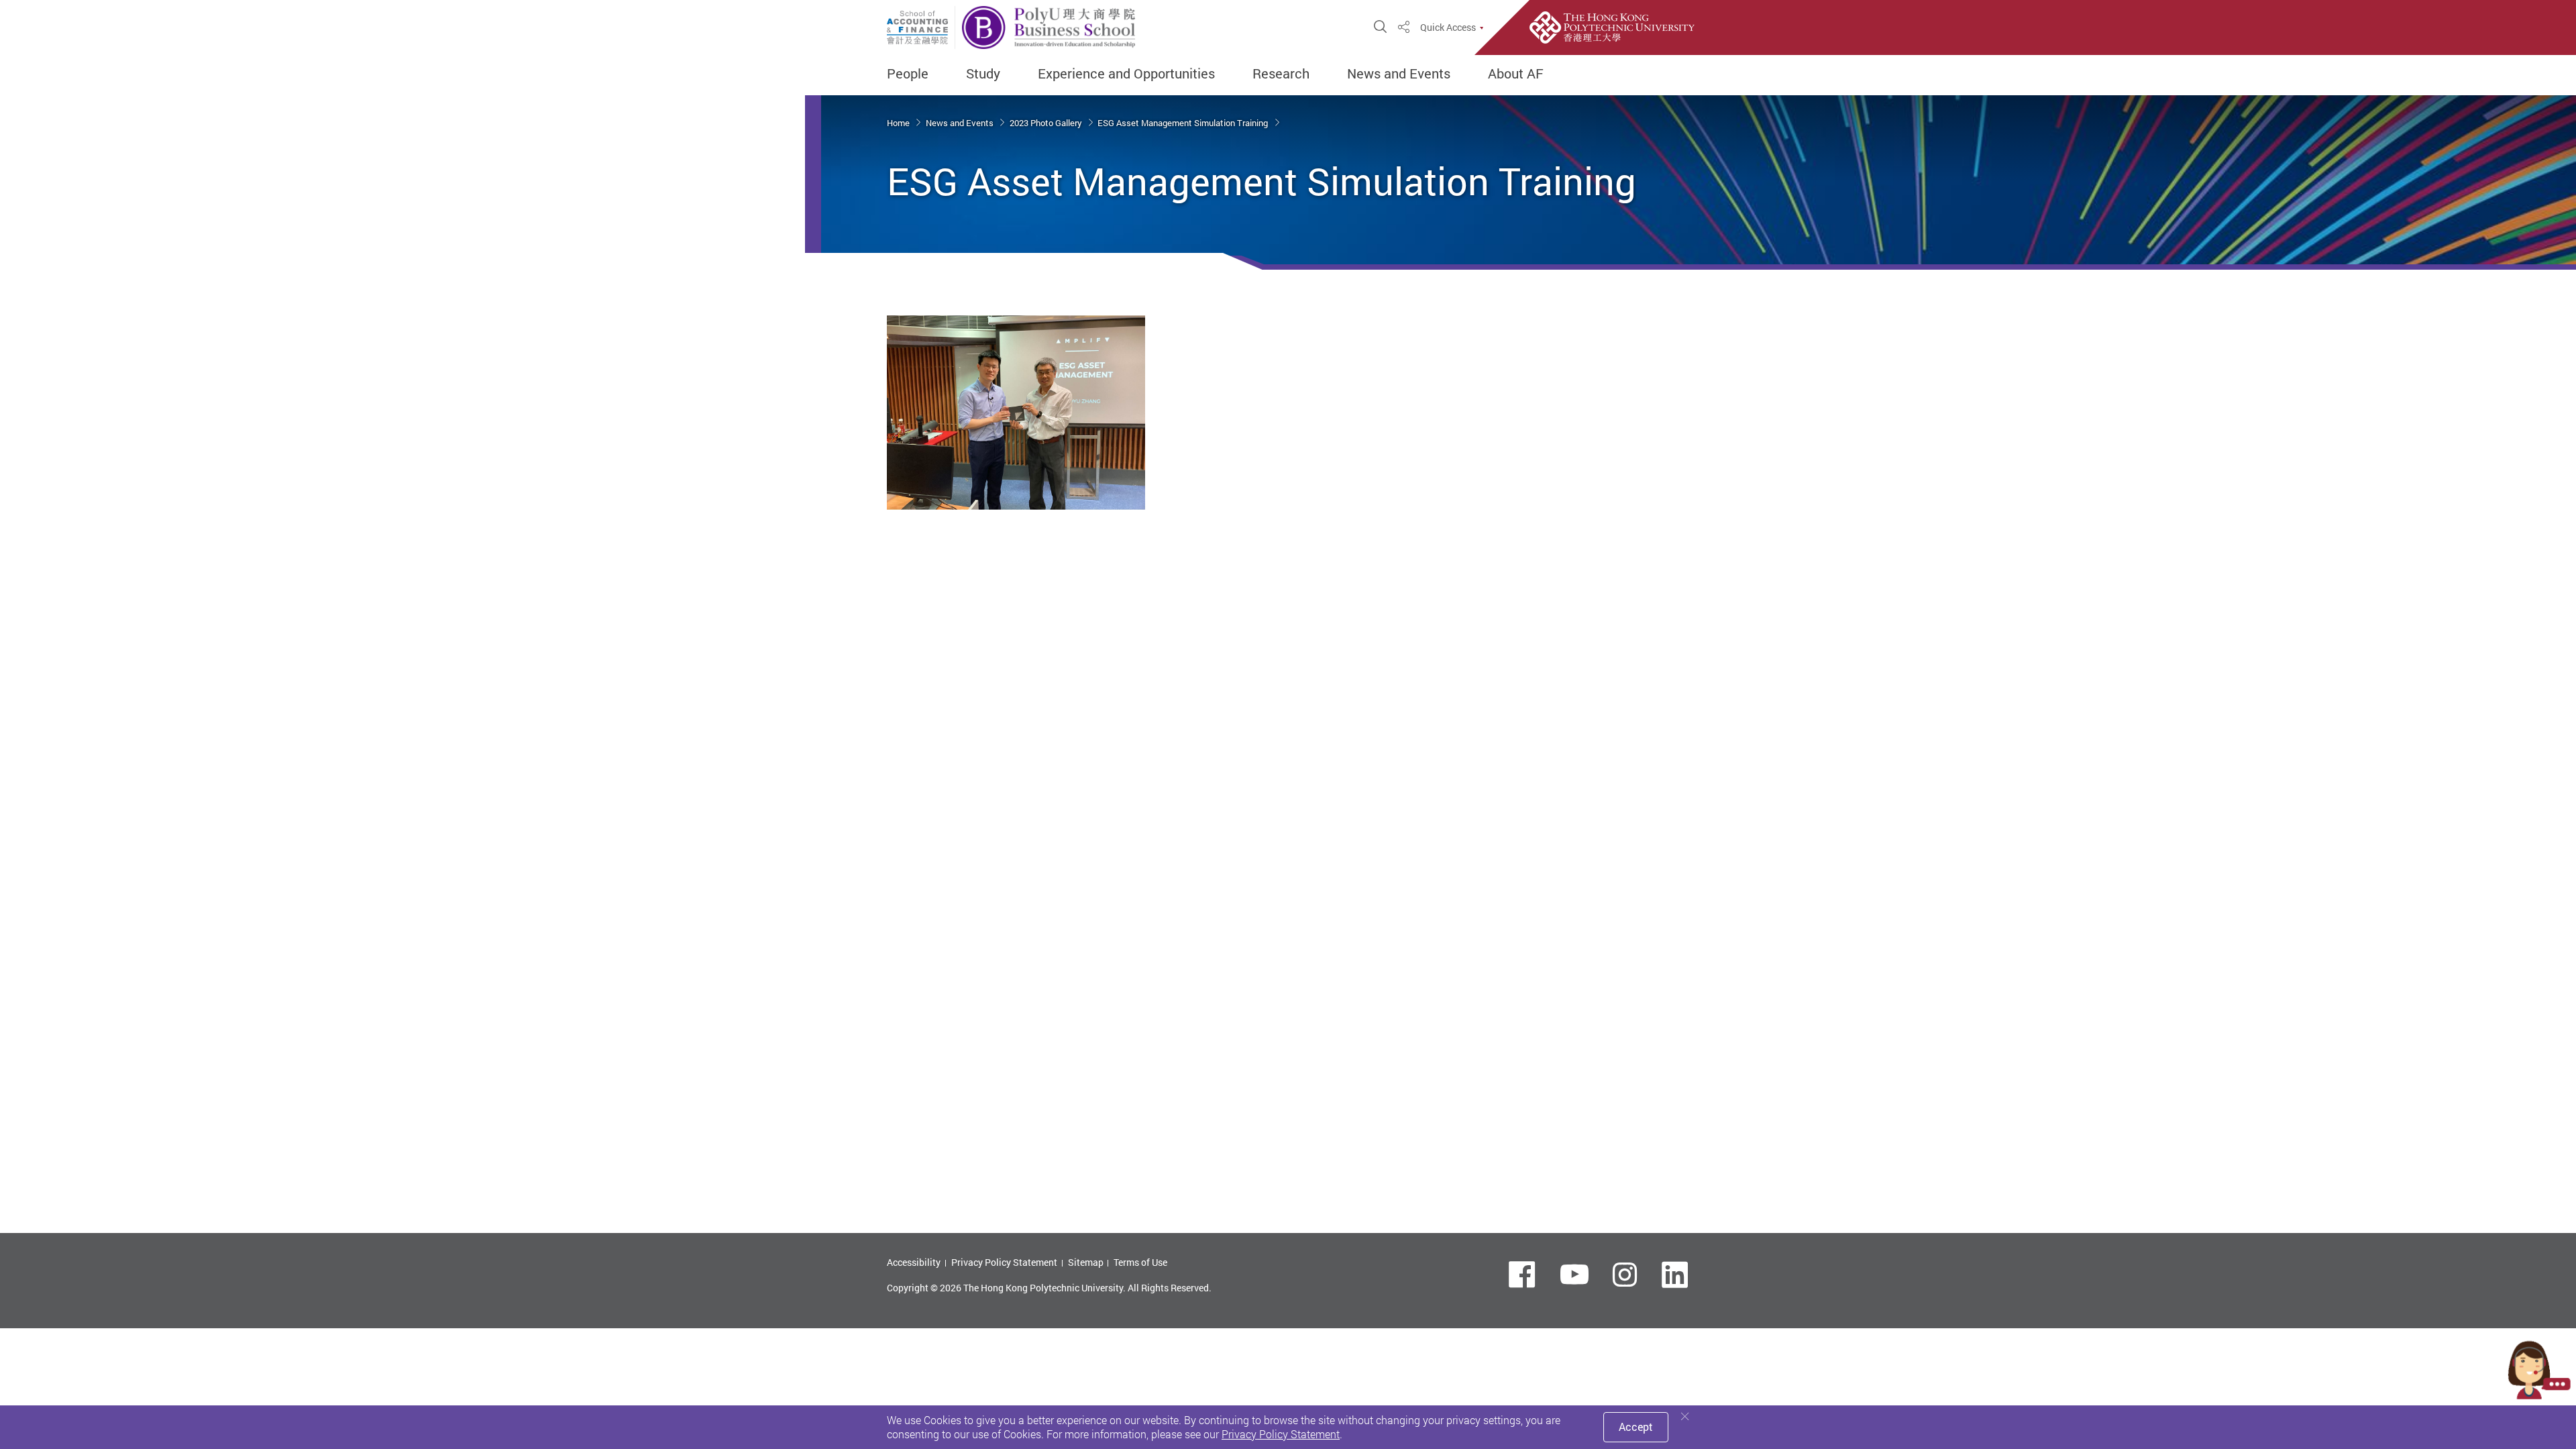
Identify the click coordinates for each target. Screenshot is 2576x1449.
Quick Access (1448, 28)
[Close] (1685, 1416)
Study (983, 74)
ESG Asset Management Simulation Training (1184, 123)
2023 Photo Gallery (1047, 123)
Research (1281, 74)
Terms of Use (1140, 1262)
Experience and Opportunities (1126, 74)
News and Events (1399, 74)
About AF (1516, 74)
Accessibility (914, 1262)
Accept (1636, 1427)
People (908, 74)
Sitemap (1086, 1262)
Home (899, 123)
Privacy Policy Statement (1004, 1262)
